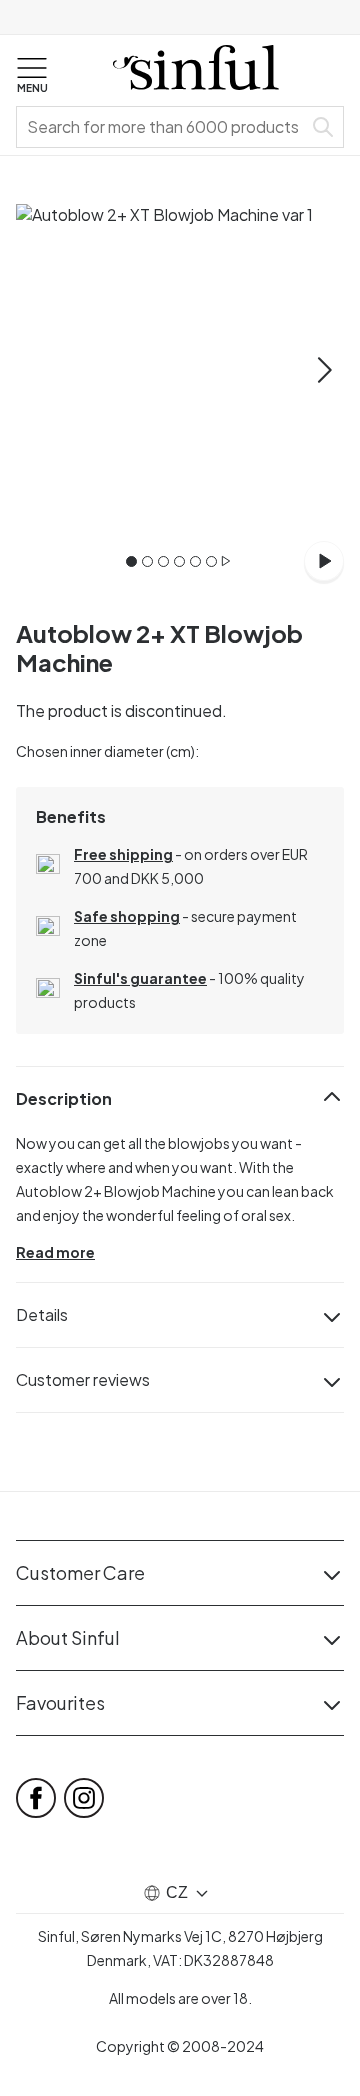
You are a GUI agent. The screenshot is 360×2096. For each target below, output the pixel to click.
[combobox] (163, 127)
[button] (32, 76)
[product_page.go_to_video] (324, 561)
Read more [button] (55, 1252)
